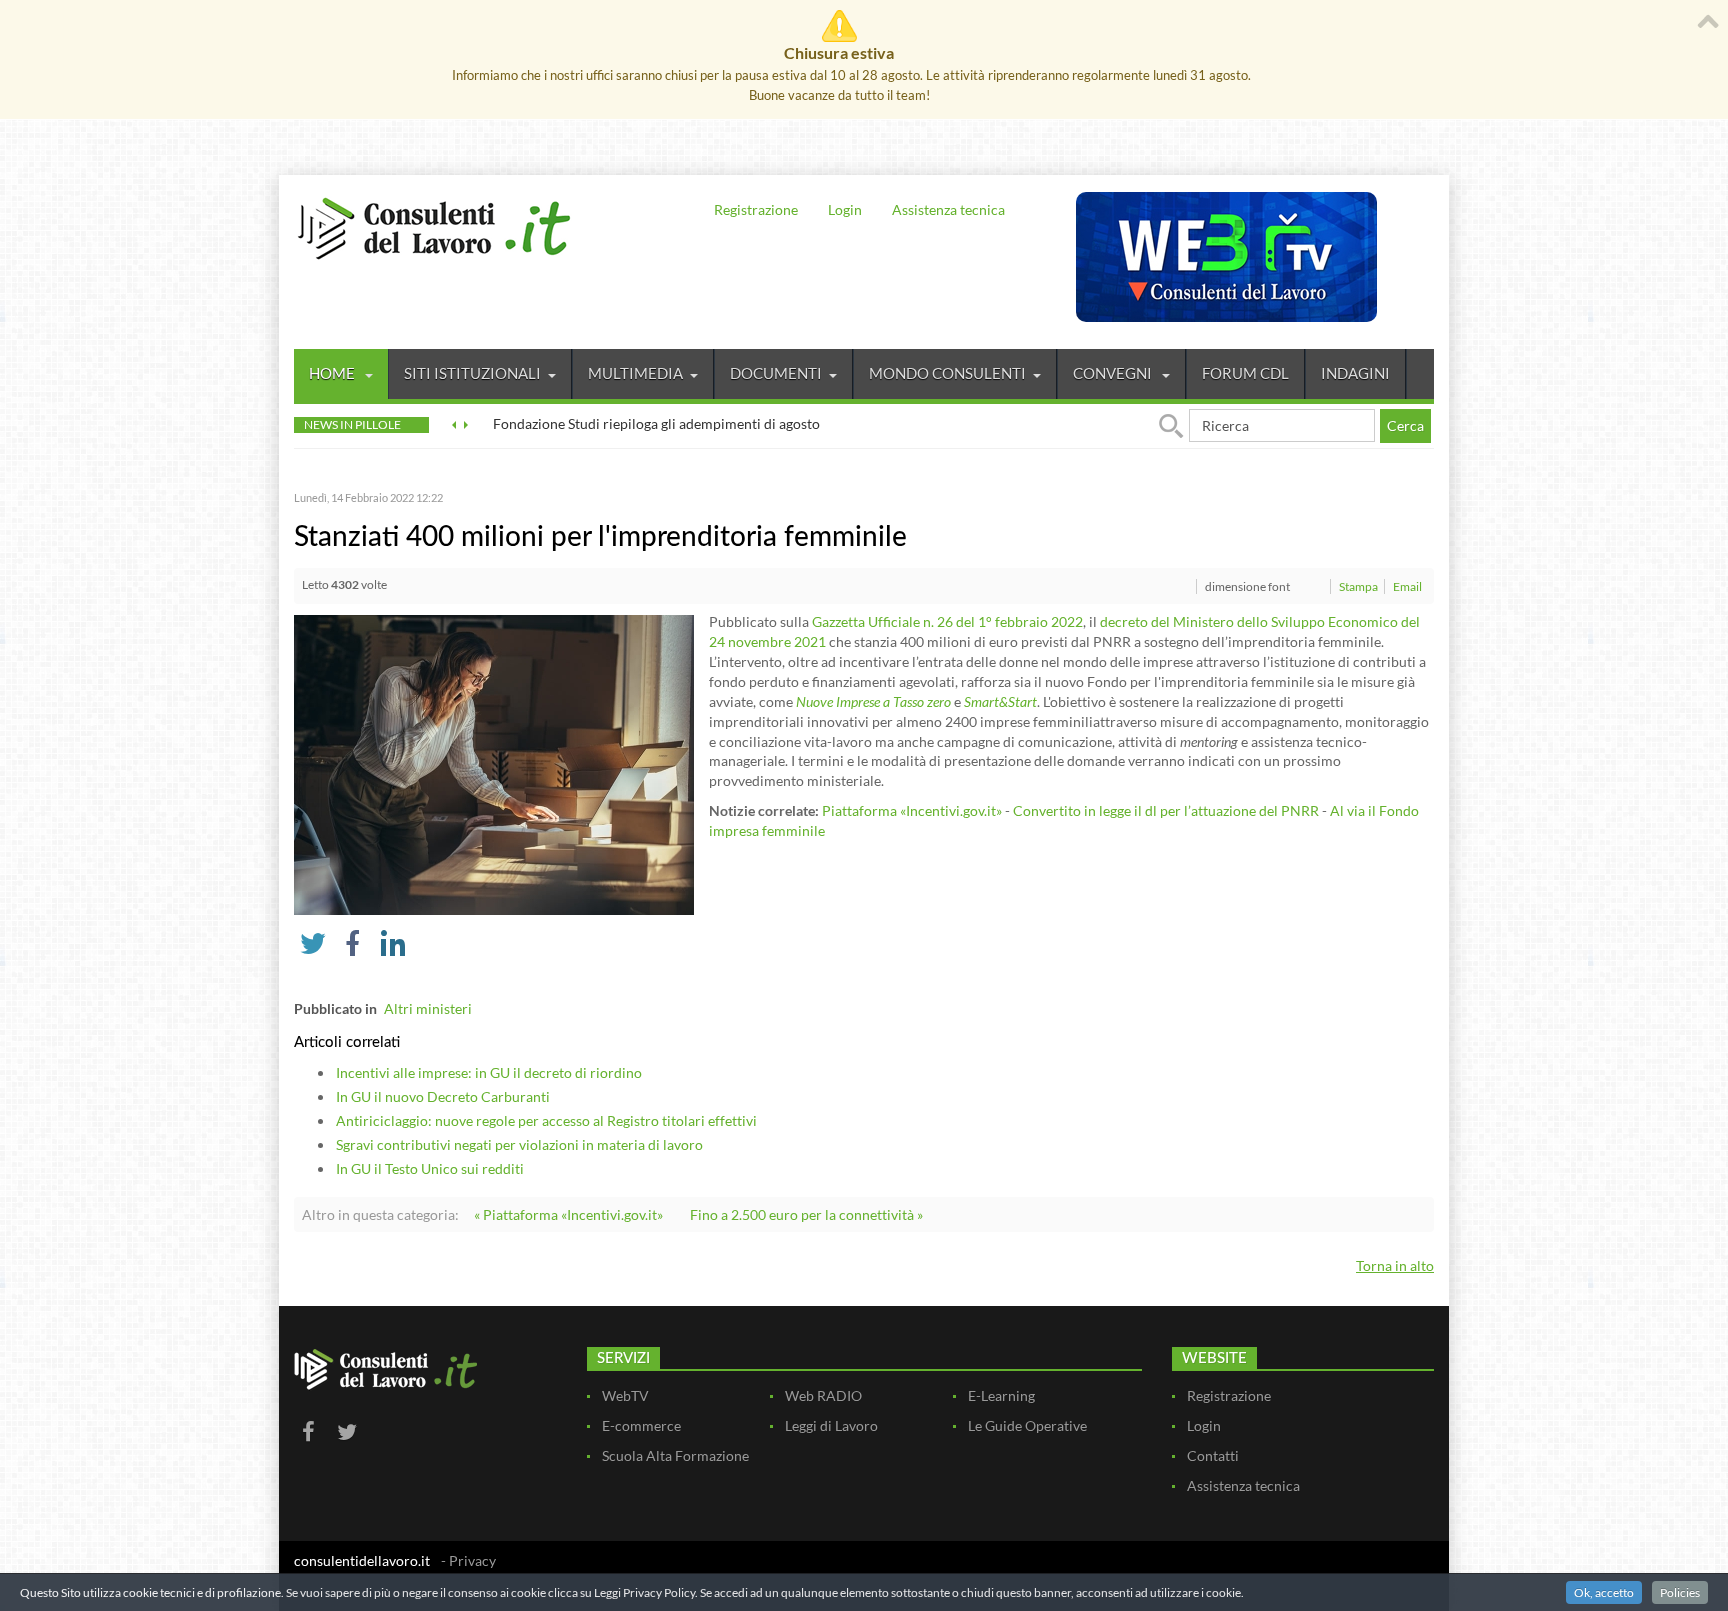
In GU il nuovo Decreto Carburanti (443, 1096)
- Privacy (468, 1560)
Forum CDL (1245, 373)
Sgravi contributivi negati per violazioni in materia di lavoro (519, 1144)
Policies (1680, 1592)
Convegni (1114, 373)
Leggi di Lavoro (831, 1425)
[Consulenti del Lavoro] (434, 226)
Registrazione (756, 209)
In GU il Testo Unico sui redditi (430, 1168)
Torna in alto (1395, 1265)
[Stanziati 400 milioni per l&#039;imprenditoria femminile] (494, 763)
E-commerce (641, 1425)
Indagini (1355, 373)
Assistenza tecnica (948, 209)
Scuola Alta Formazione (675, 1455)
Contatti (1213, 1455)
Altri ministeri (428, 1008)
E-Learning (1001, 1395)
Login (845, 209)
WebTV (625, 1395)
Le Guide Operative (1027, 1425)
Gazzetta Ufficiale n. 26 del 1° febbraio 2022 (947, 621)
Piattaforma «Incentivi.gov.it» (912, 810)
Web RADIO (823, 1395)
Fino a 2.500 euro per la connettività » (806, 1214)
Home (333, 373)
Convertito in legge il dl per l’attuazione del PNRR (1166, 810)
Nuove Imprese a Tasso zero (873, 701)
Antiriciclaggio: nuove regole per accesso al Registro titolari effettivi (546, 1120)
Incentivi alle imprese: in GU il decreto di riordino (489, 1072)
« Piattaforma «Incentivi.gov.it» (568, 1214)
